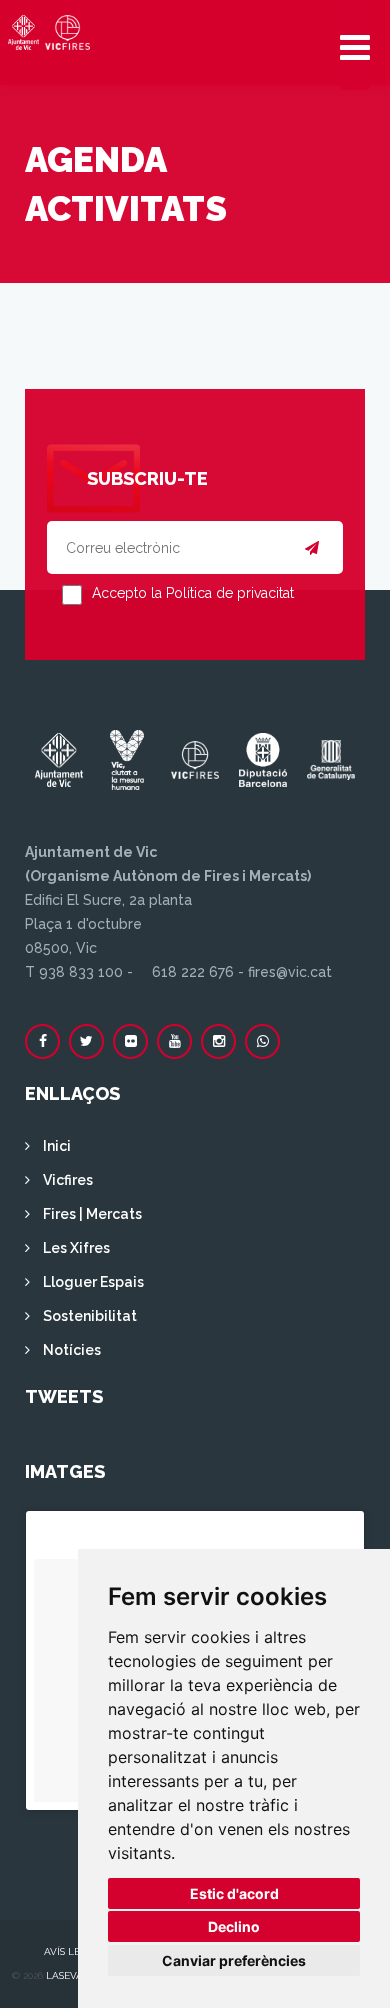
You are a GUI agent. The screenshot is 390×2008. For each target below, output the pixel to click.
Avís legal (72, 1951)
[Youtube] (174, 1041)
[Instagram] (218, 1041)
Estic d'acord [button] (234, 1893)
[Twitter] (86, 1041)
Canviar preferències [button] (234, 1960)
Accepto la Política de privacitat (193, 593)
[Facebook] (42, 1041)
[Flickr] (130, 1041)
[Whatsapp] (262, 1041)
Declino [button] (234, 1926)
